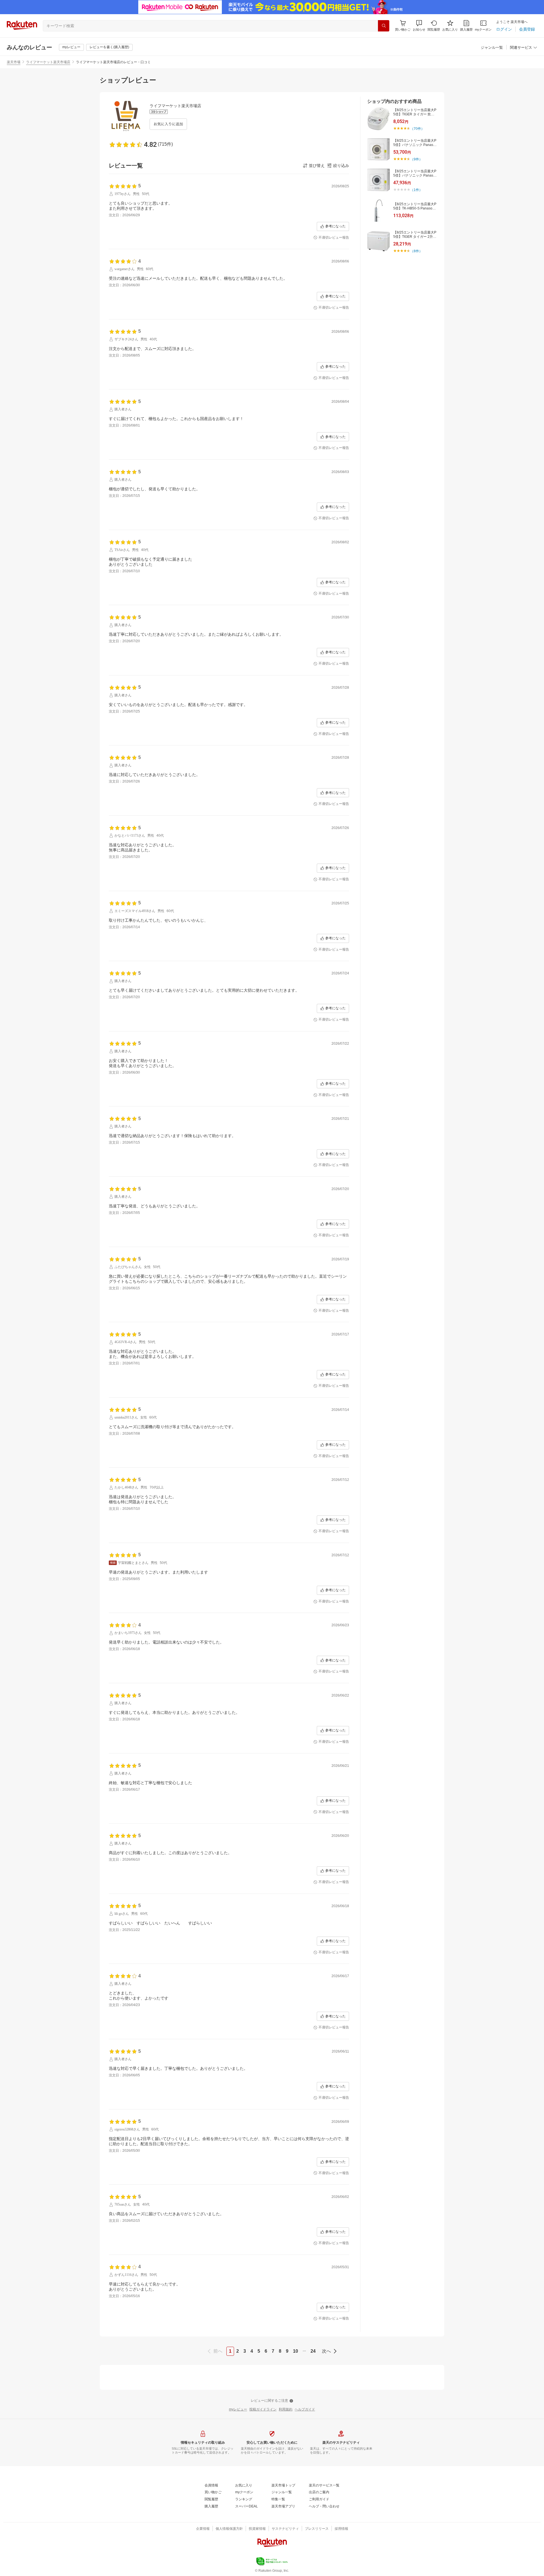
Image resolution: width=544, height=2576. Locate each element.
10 (296, 2351)
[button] (419, 26)
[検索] (384, 26)
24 (313, 2351)
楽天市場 (14, 62)
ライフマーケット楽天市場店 (48, 62)
